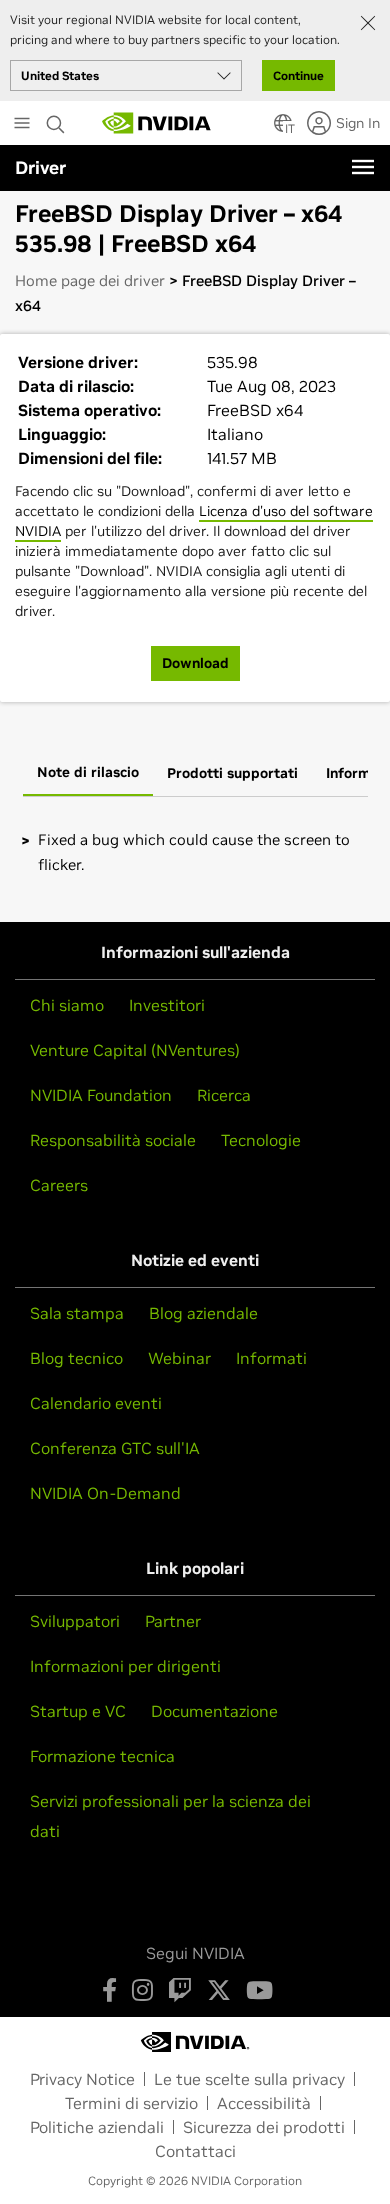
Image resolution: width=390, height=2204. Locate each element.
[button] (283, 129)
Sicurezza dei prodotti (264, 2127)
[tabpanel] (195, 852)
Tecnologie (261, 1140)
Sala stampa (77, 1313)
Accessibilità (264, 2103)
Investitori (167, 1005)
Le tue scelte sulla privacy (249, 2079)
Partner (173, 1621)
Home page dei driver (90, 280)
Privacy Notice (82, 2079)
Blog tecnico (76, 1358)
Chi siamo (67, 1005)
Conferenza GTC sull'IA (115, 1448)
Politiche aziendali (97, 2127)
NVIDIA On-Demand (105, 1493)
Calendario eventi (96, 1403)
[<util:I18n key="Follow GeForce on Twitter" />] (219, 1990)
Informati (271, 1358)
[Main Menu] (22, 125)
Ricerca (224, 1095)
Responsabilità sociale (113, 1140)
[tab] (88, 774)
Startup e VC (78, 1711)
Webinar (179, 1358)
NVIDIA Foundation (101, 1095)
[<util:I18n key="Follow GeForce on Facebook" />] (109, 1990)
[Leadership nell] (157, 123)
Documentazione (214, 1711)
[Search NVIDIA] (56, 119)
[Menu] (363, 167)
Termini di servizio (131, 2103)
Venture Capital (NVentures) (135, 1050)
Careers (59, 1185)
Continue (298, 75)
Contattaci (195, 2151)
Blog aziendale (203, 1313)
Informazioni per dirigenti (125, 1666)
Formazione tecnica (102, 1756)
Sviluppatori (75, 1621)
